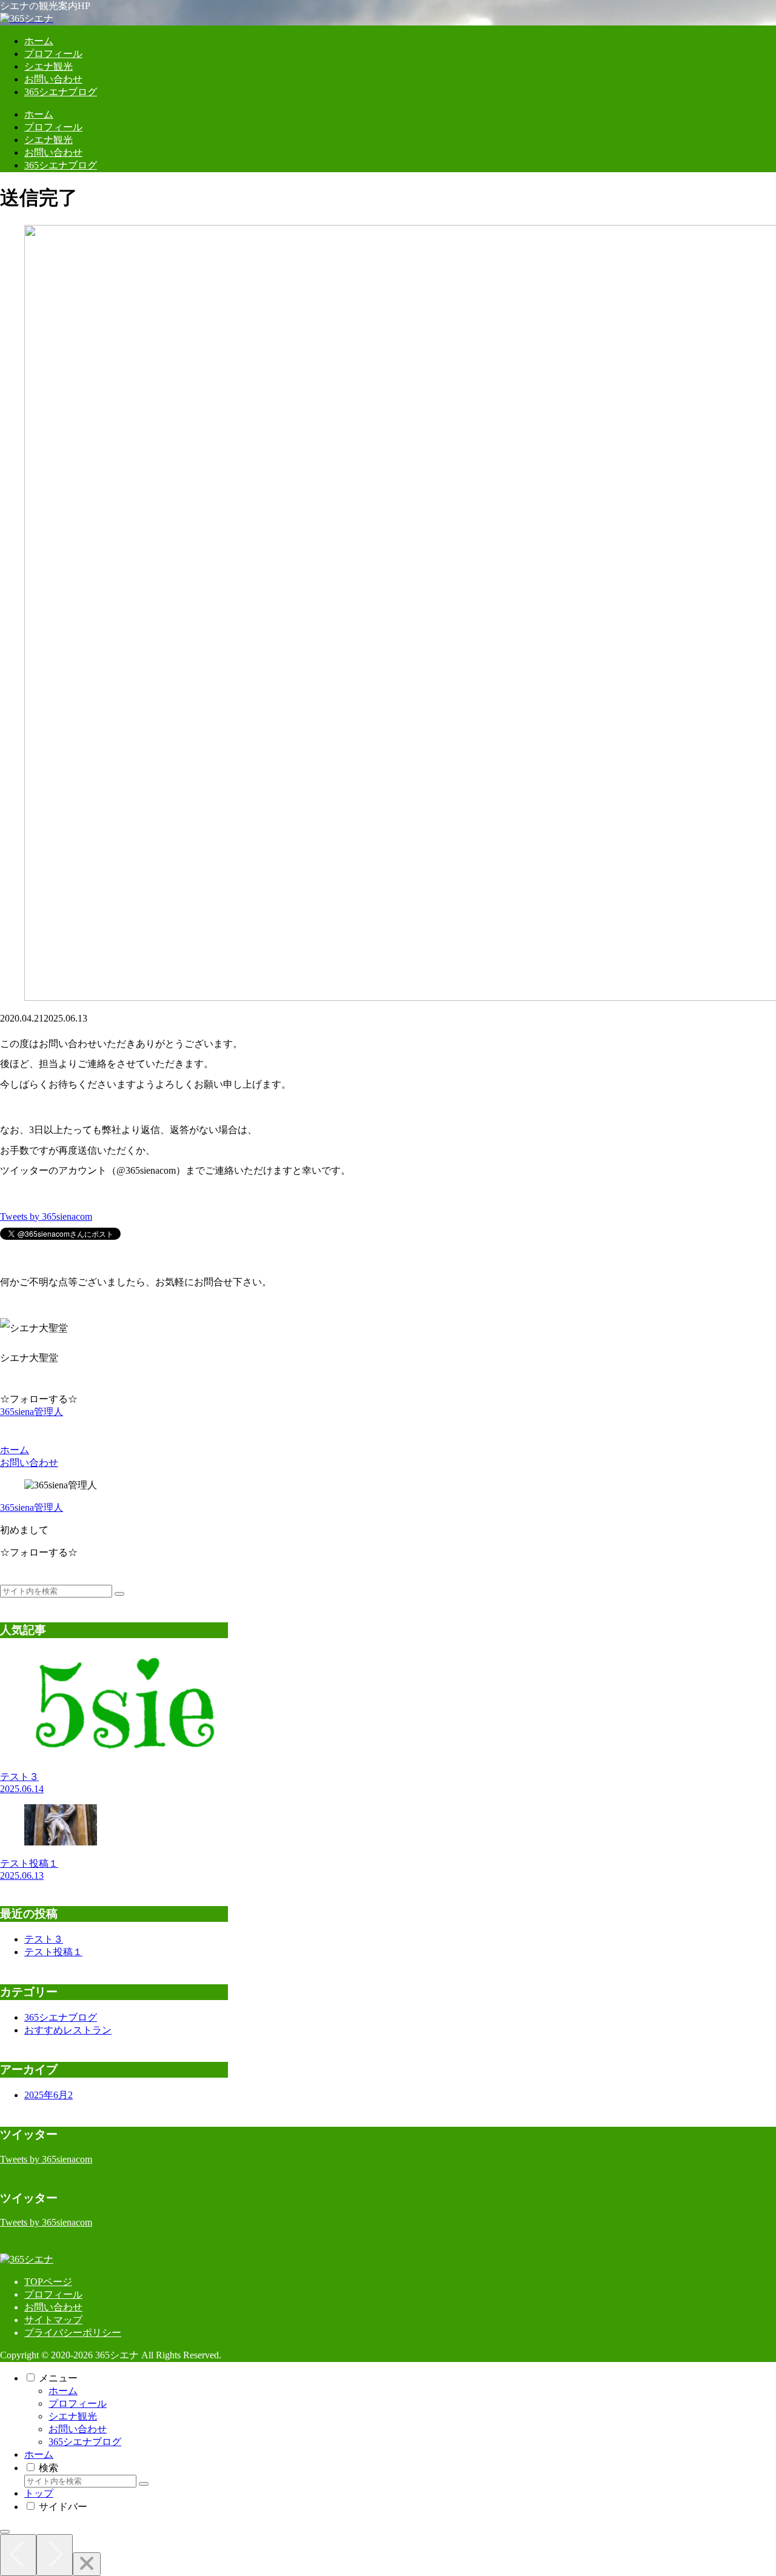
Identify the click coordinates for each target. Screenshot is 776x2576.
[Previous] (18, 2555)
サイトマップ (53, 2320)
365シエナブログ (85, 2442)
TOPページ (48, 2282)
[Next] (55, 2555)
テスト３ (44, 1939)
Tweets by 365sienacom (46, 1216)
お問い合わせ (53, 2307)
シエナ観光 (73, 2416)
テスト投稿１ (53, 1952)
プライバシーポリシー (73, 2333)
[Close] (87, 2564)
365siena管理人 (32, 1507)
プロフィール (53, 2294)
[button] (119, 1594)
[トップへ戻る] (5, 2532)
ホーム (63, 2391)
